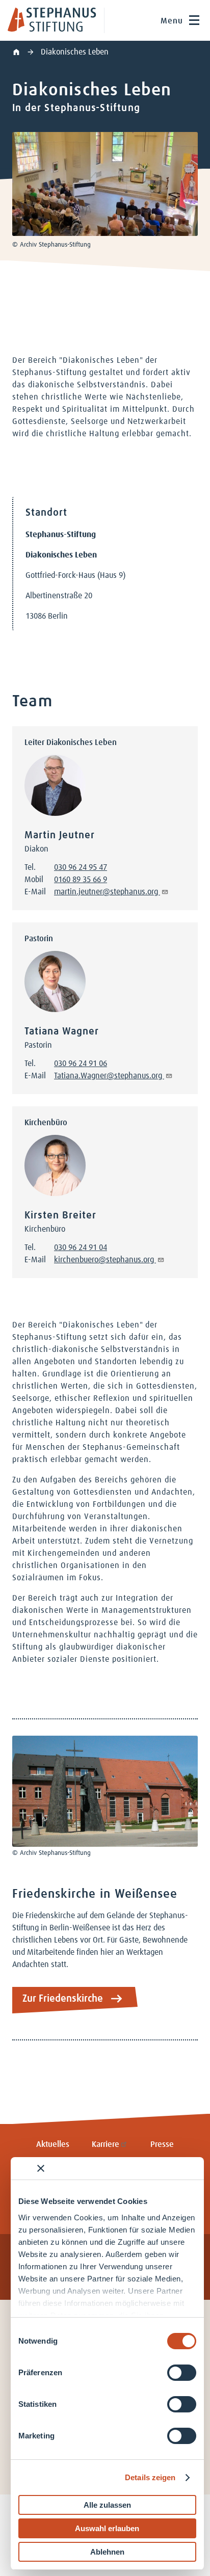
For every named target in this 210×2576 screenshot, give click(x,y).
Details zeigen (150, 2477)
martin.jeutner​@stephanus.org (107, 892)
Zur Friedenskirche (63, 1999)
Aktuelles (53, 2144)
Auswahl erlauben (107, 2528)
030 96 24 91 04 (81, 1247)
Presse (162, 2144)
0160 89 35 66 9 (81, 880)
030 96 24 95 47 (81, 867)
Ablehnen (107, 2552)
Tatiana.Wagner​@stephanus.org (109, 1076)
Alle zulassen (107, 2505)
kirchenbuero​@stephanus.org (105, 1260)
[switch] (182, 2373)
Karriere (106, 2144)
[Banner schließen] (41, 2168)
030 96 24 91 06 (81, 1064)
